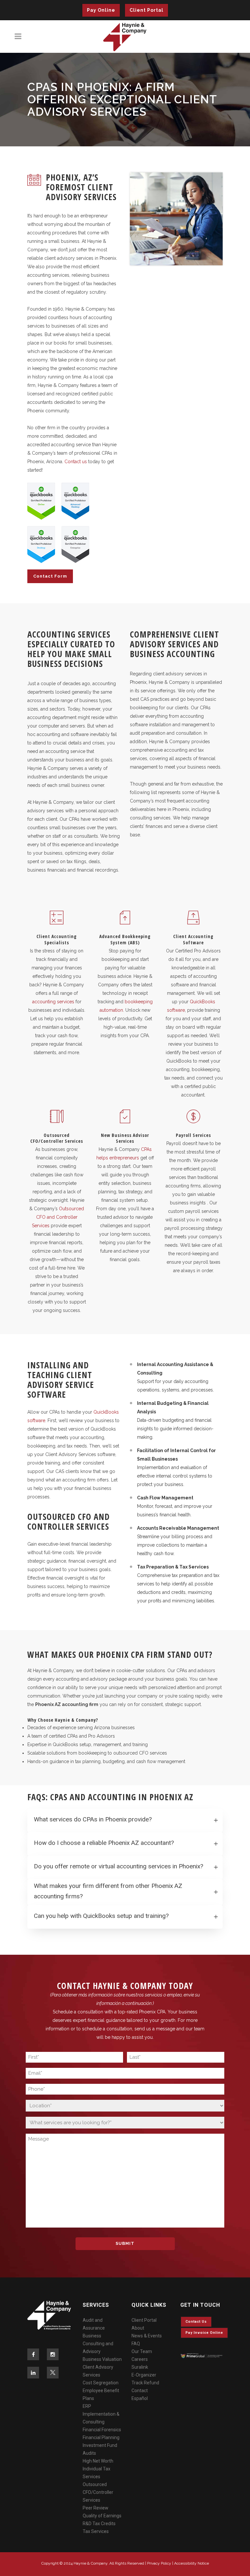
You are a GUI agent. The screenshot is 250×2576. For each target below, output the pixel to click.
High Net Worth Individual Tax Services (98, 2469)
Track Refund (145, 2383)
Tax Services (96, 2531)
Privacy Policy (159, 2563)
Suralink (140, 2367)
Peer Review (96, 2508)
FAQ (136, 2344)
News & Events (147, 2336)
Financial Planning (101, 2437)
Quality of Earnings (102, 2516)
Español (140, 2398)
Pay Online (101, 10)
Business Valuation (102, 2359)
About (138, 2328)
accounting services (53, 1002)
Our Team (142, 2351)
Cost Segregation (101, 2383)
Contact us (76, 462)
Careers (140, 2359)
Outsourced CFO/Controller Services (98, 2492)
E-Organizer (144, 2375)
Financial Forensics (102, 2430)
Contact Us (196, 2322)
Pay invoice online (204, 2333)
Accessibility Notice (192, 2563)
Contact (140, 2391)
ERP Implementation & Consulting (101, 2414)
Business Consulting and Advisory (98, 2344)
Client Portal (146, 10)
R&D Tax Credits (99, 2524)
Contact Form (50, 576)
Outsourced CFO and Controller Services (58, 1217)
